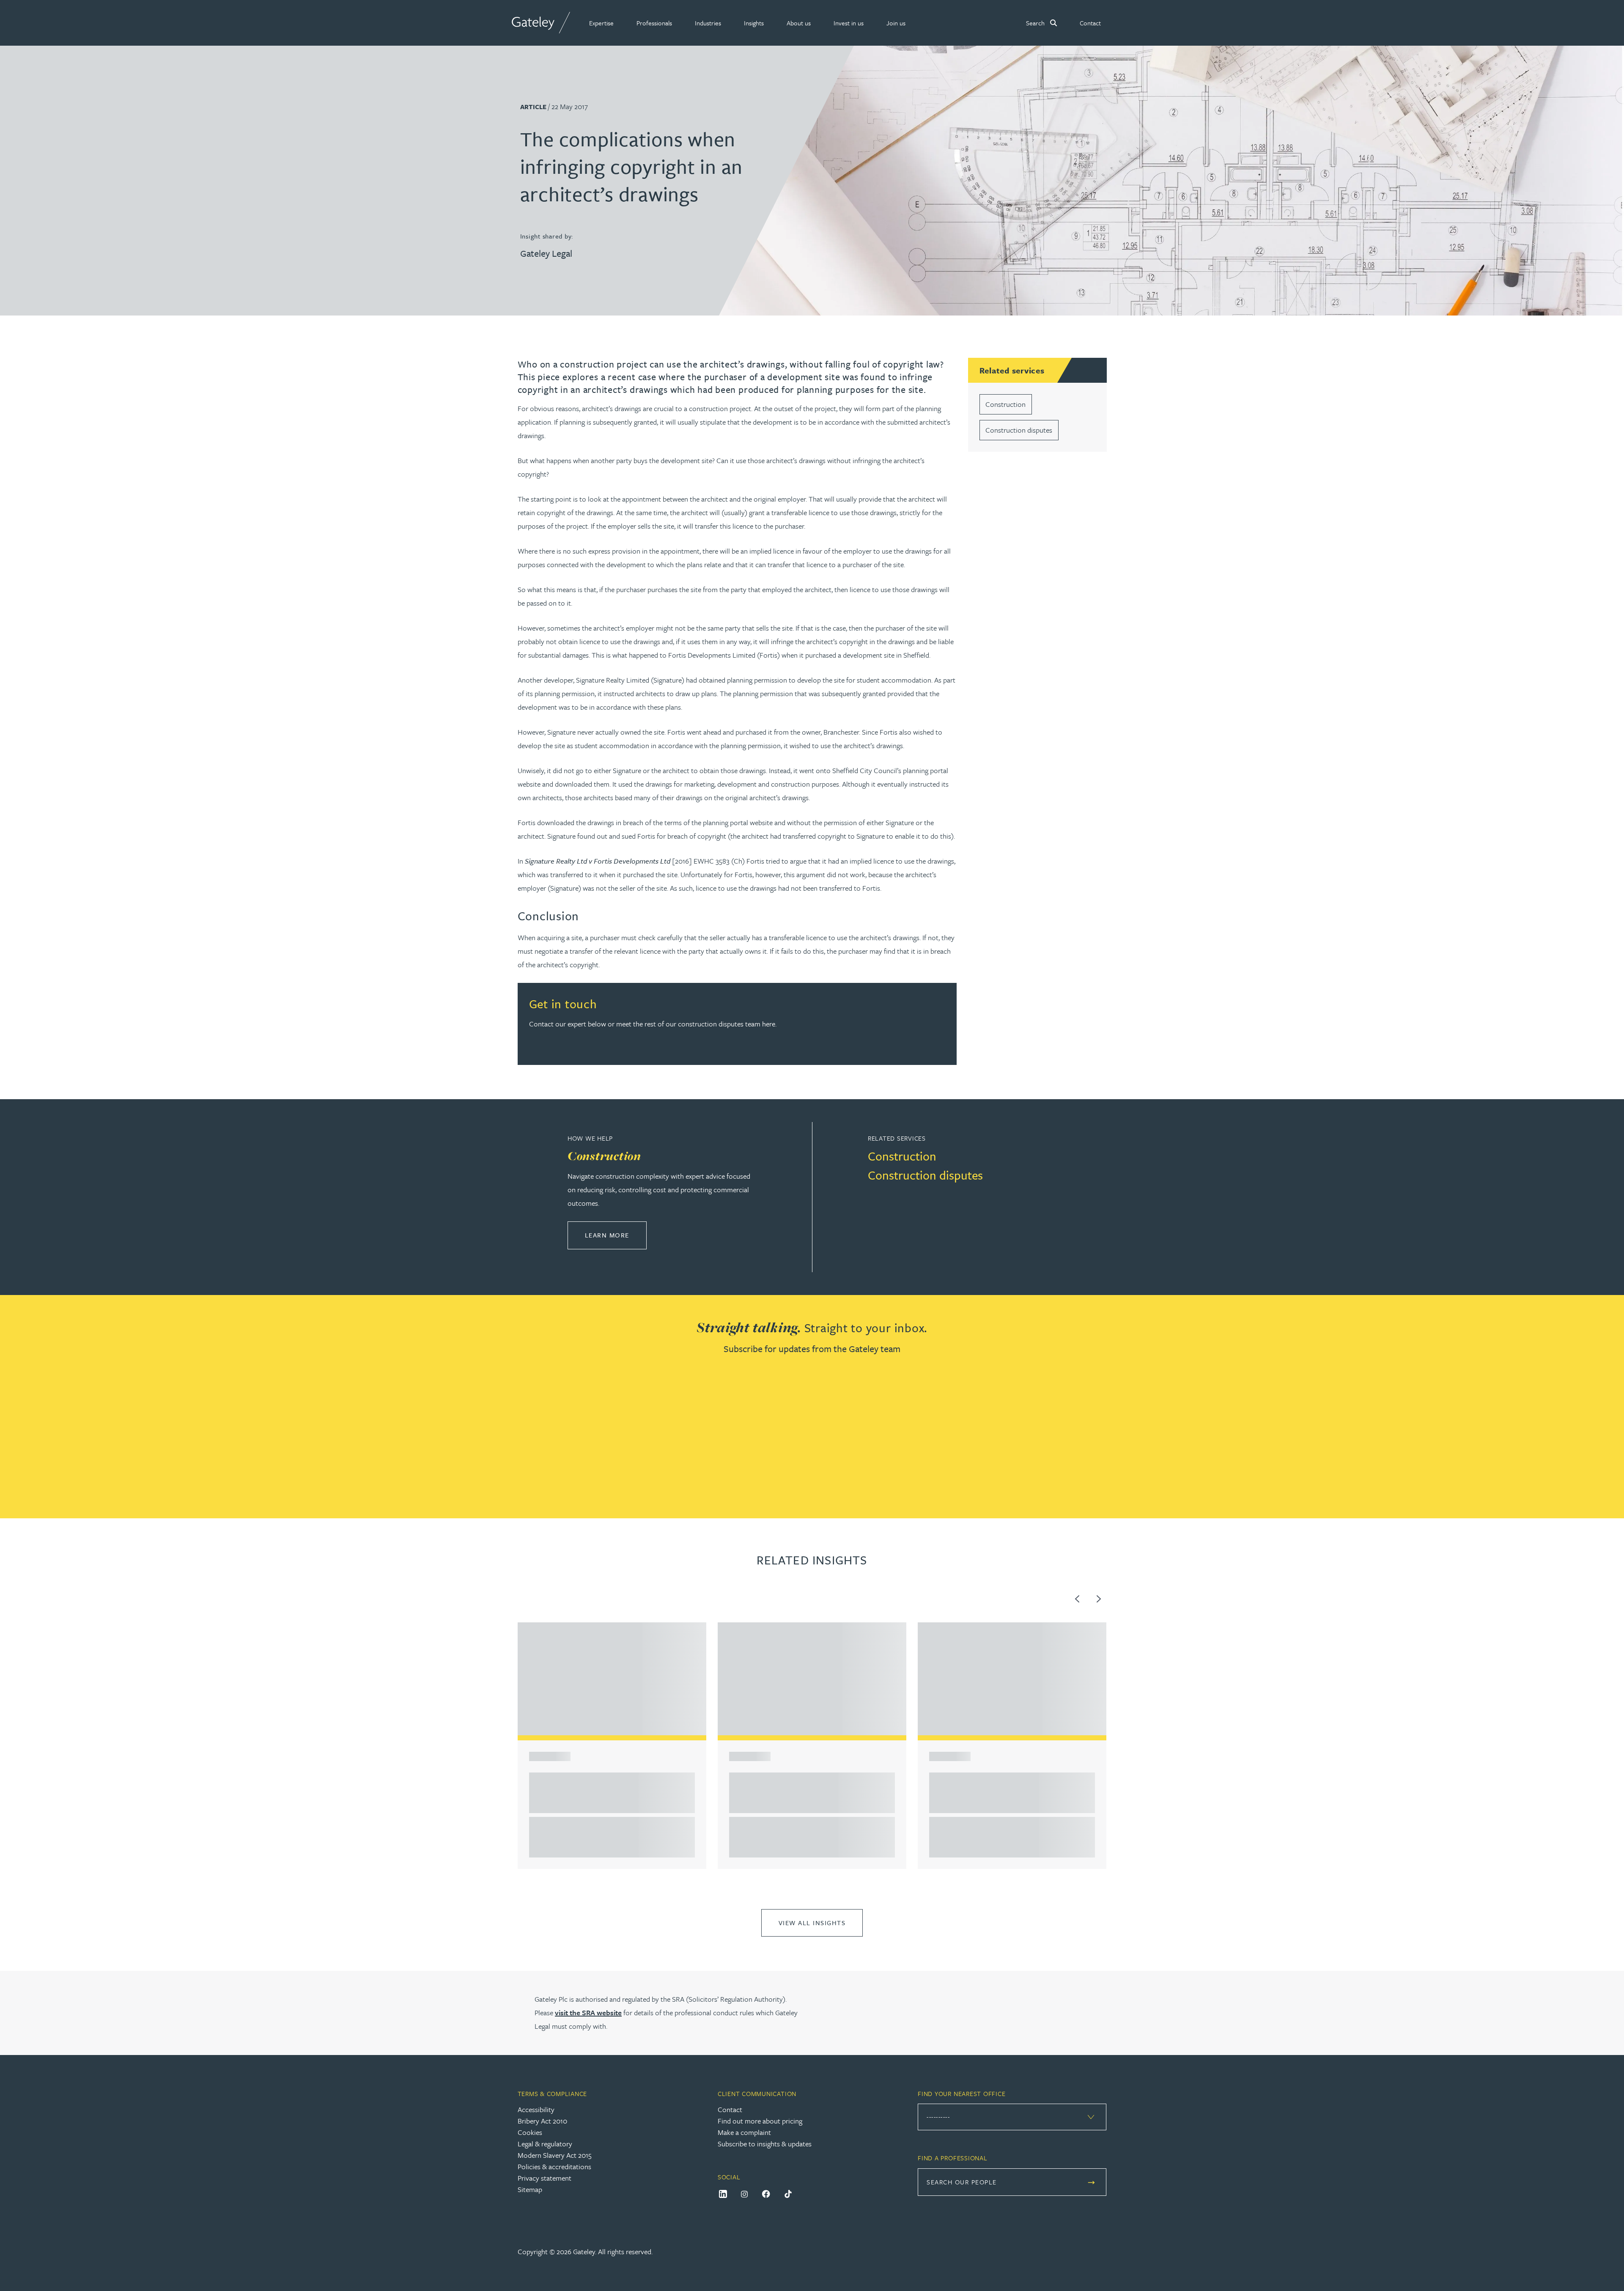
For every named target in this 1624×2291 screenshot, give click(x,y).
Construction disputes (1019, 430)
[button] (601, 23)
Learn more (616, 1235)
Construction (1005, 404)
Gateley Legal (546, 253)
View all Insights (812, 1923)
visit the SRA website (588, 2013)
